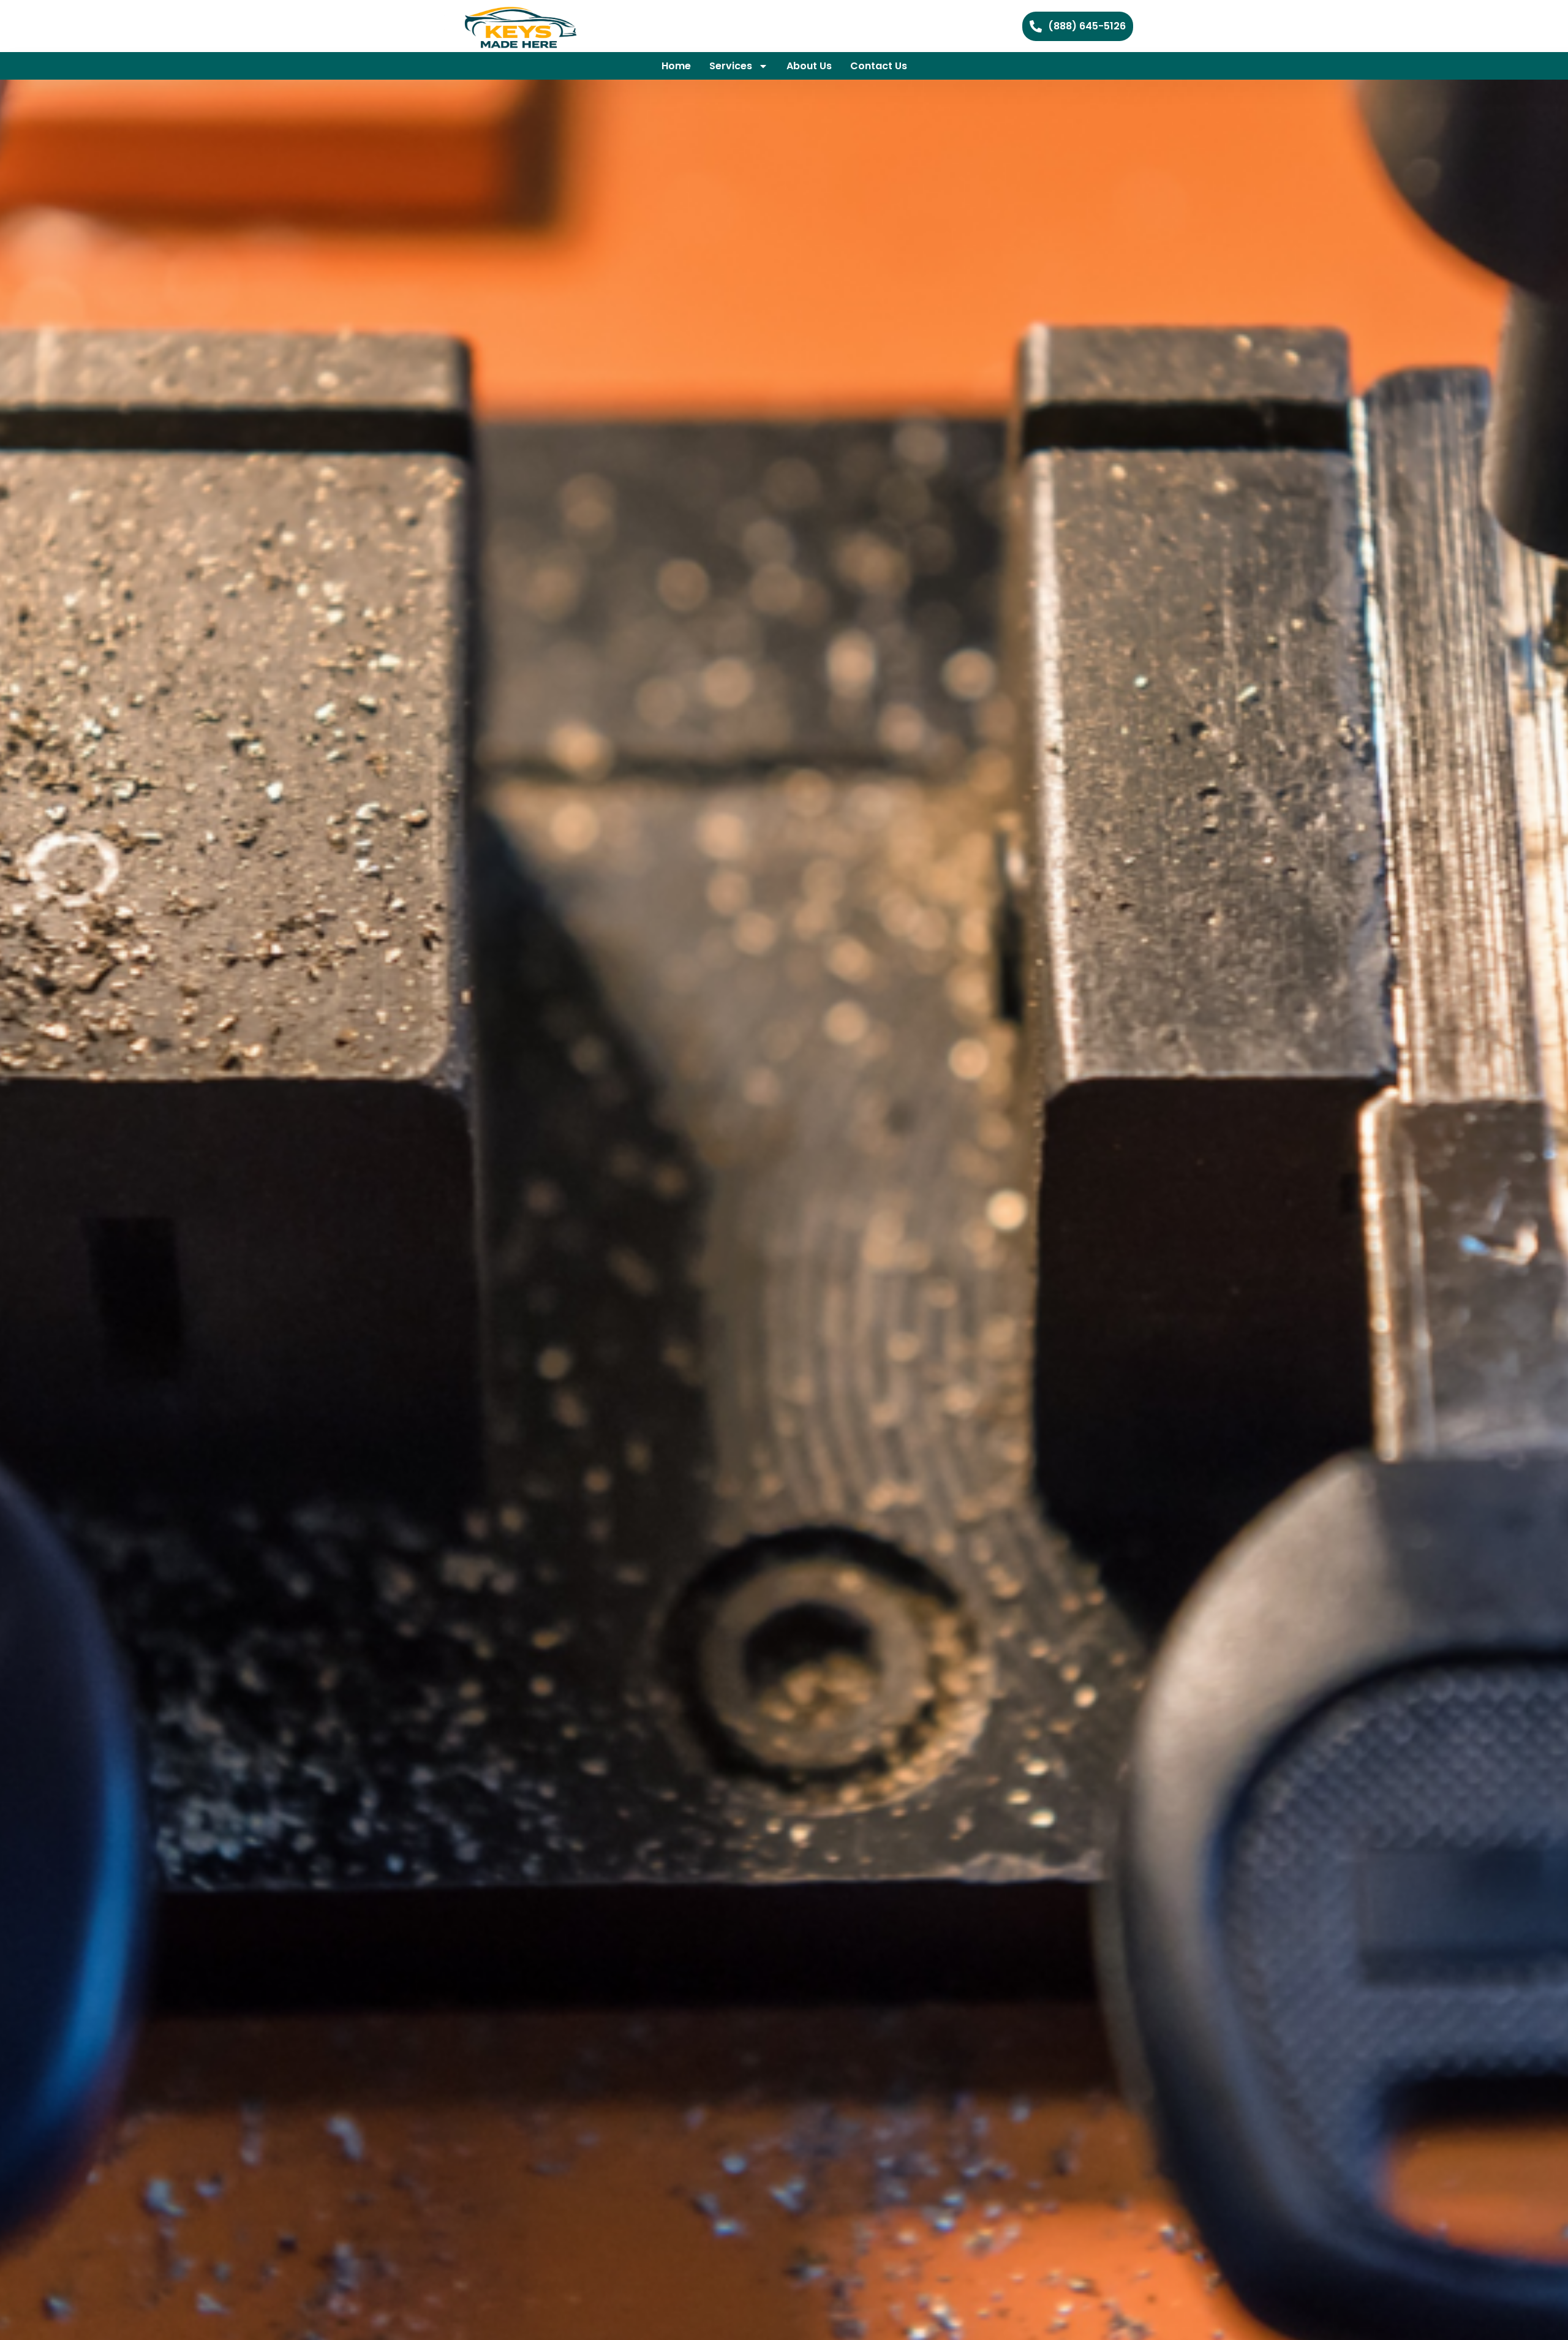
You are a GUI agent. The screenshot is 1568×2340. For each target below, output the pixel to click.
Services (731, 66)
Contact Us (879, 66)
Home (676, 66)
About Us (809, 66)
